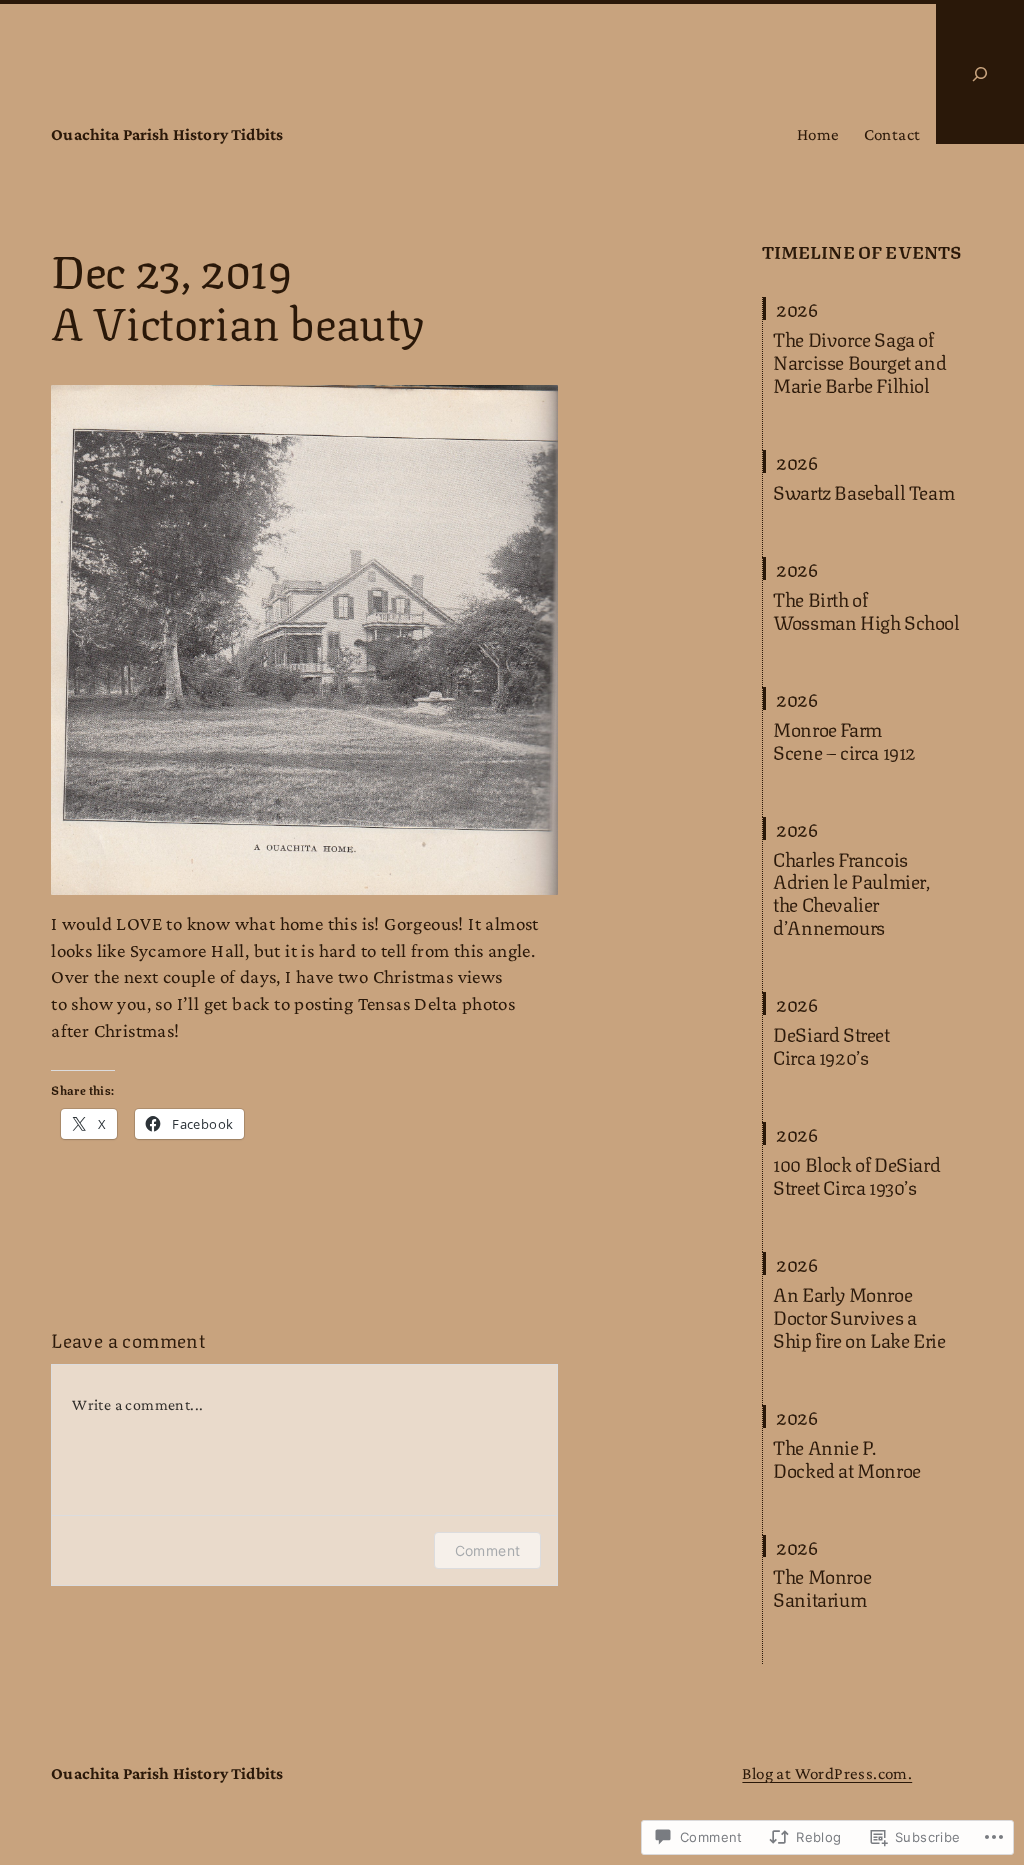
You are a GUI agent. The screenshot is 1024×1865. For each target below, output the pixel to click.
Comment (488, 1550)
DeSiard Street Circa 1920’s (831, 1045)
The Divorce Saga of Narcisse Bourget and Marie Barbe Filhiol (859, 361)
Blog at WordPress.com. (827, 1773)
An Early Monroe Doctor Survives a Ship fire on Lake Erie (859, 1316)
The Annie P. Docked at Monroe (847, 1458)
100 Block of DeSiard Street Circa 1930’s (856, 1175)
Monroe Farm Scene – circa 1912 (844, 740)
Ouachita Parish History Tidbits (167, 134)
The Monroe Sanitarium (822, 1587)
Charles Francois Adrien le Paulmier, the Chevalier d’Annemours (851, 893)
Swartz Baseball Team (863, 491)
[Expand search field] (980, 74)
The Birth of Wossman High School (866, 610)
